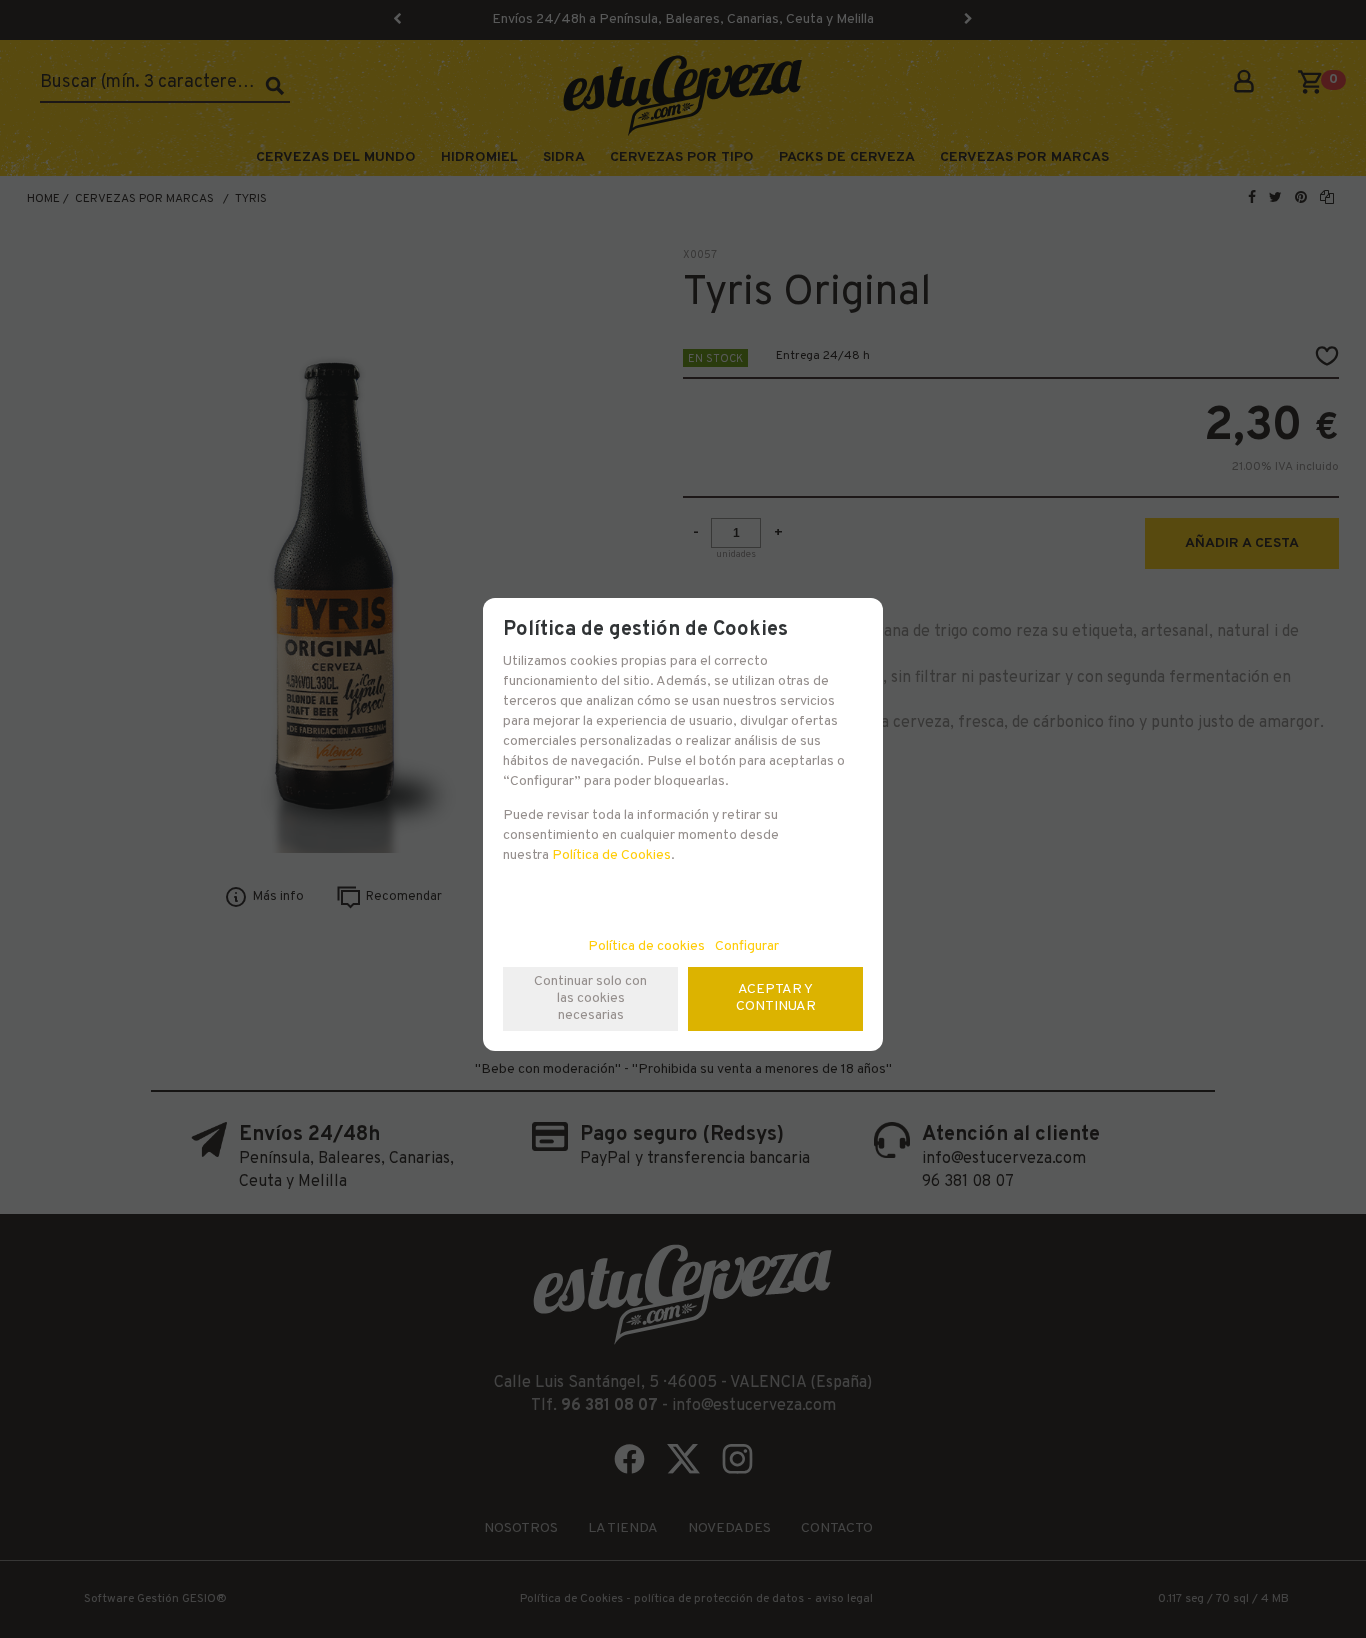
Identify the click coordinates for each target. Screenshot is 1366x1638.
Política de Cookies (611, 855)
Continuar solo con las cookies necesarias (590, 998)
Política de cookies (646, 946)
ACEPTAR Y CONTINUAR (776, 998)
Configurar (747, 946)
